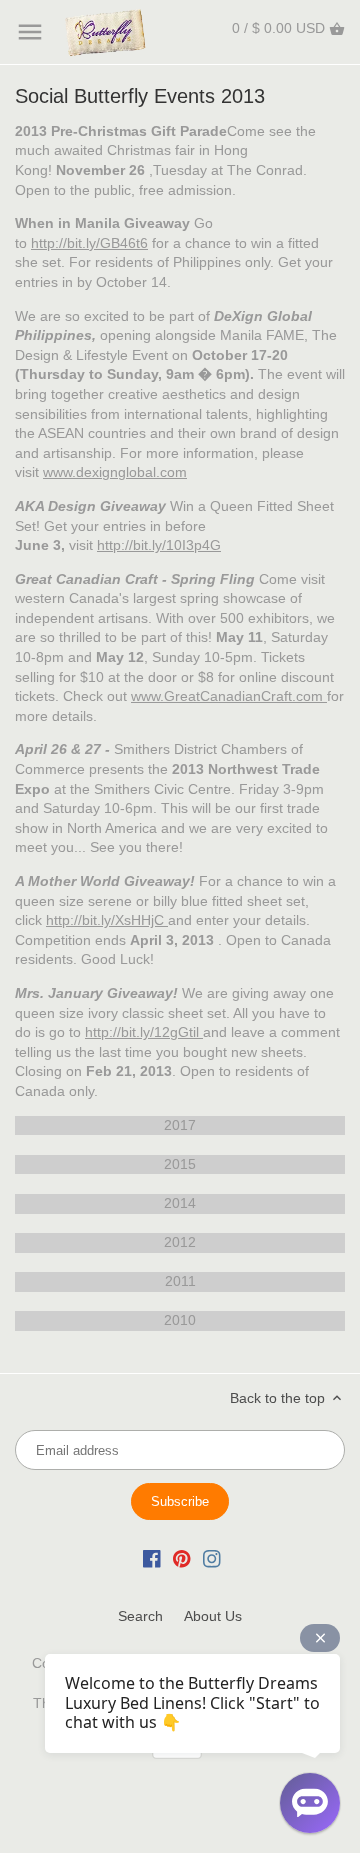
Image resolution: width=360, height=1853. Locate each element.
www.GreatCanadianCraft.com (227, 696)
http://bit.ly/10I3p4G (159, 545)
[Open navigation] (30, 32)
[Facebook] (152, 1559)
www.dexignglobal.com (115, 472)
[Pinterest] (182, 1559)
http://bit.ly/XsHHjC (105, 920)
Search (140, 1616)
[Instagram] (212, 1559)
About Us (213, 1616)
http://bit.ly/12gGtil (142, 1032)
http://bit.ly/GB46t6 (89, 243)
